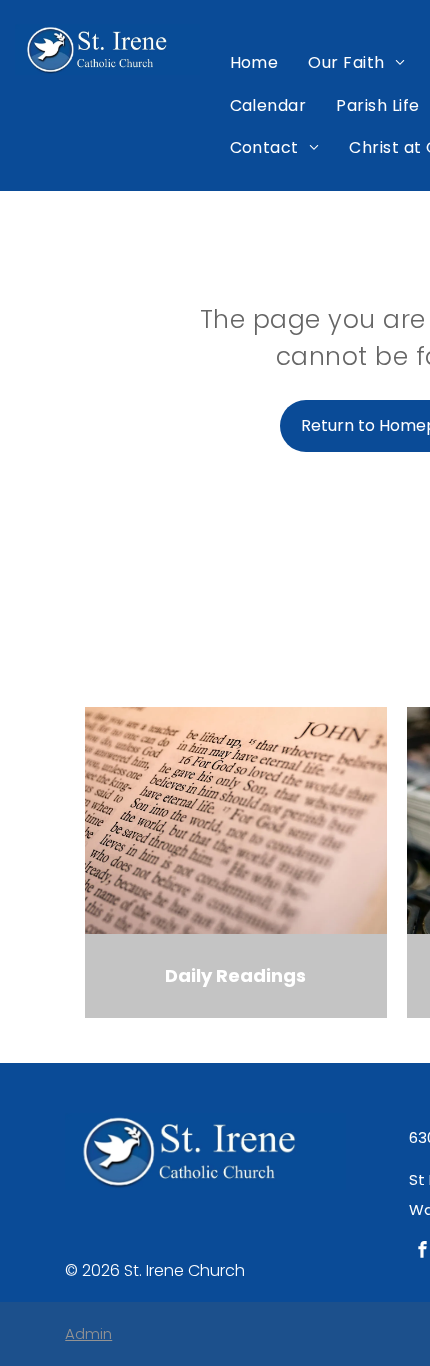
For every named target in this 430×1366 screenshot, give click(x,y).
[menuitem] (254, 63)
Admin (88, 1333)
